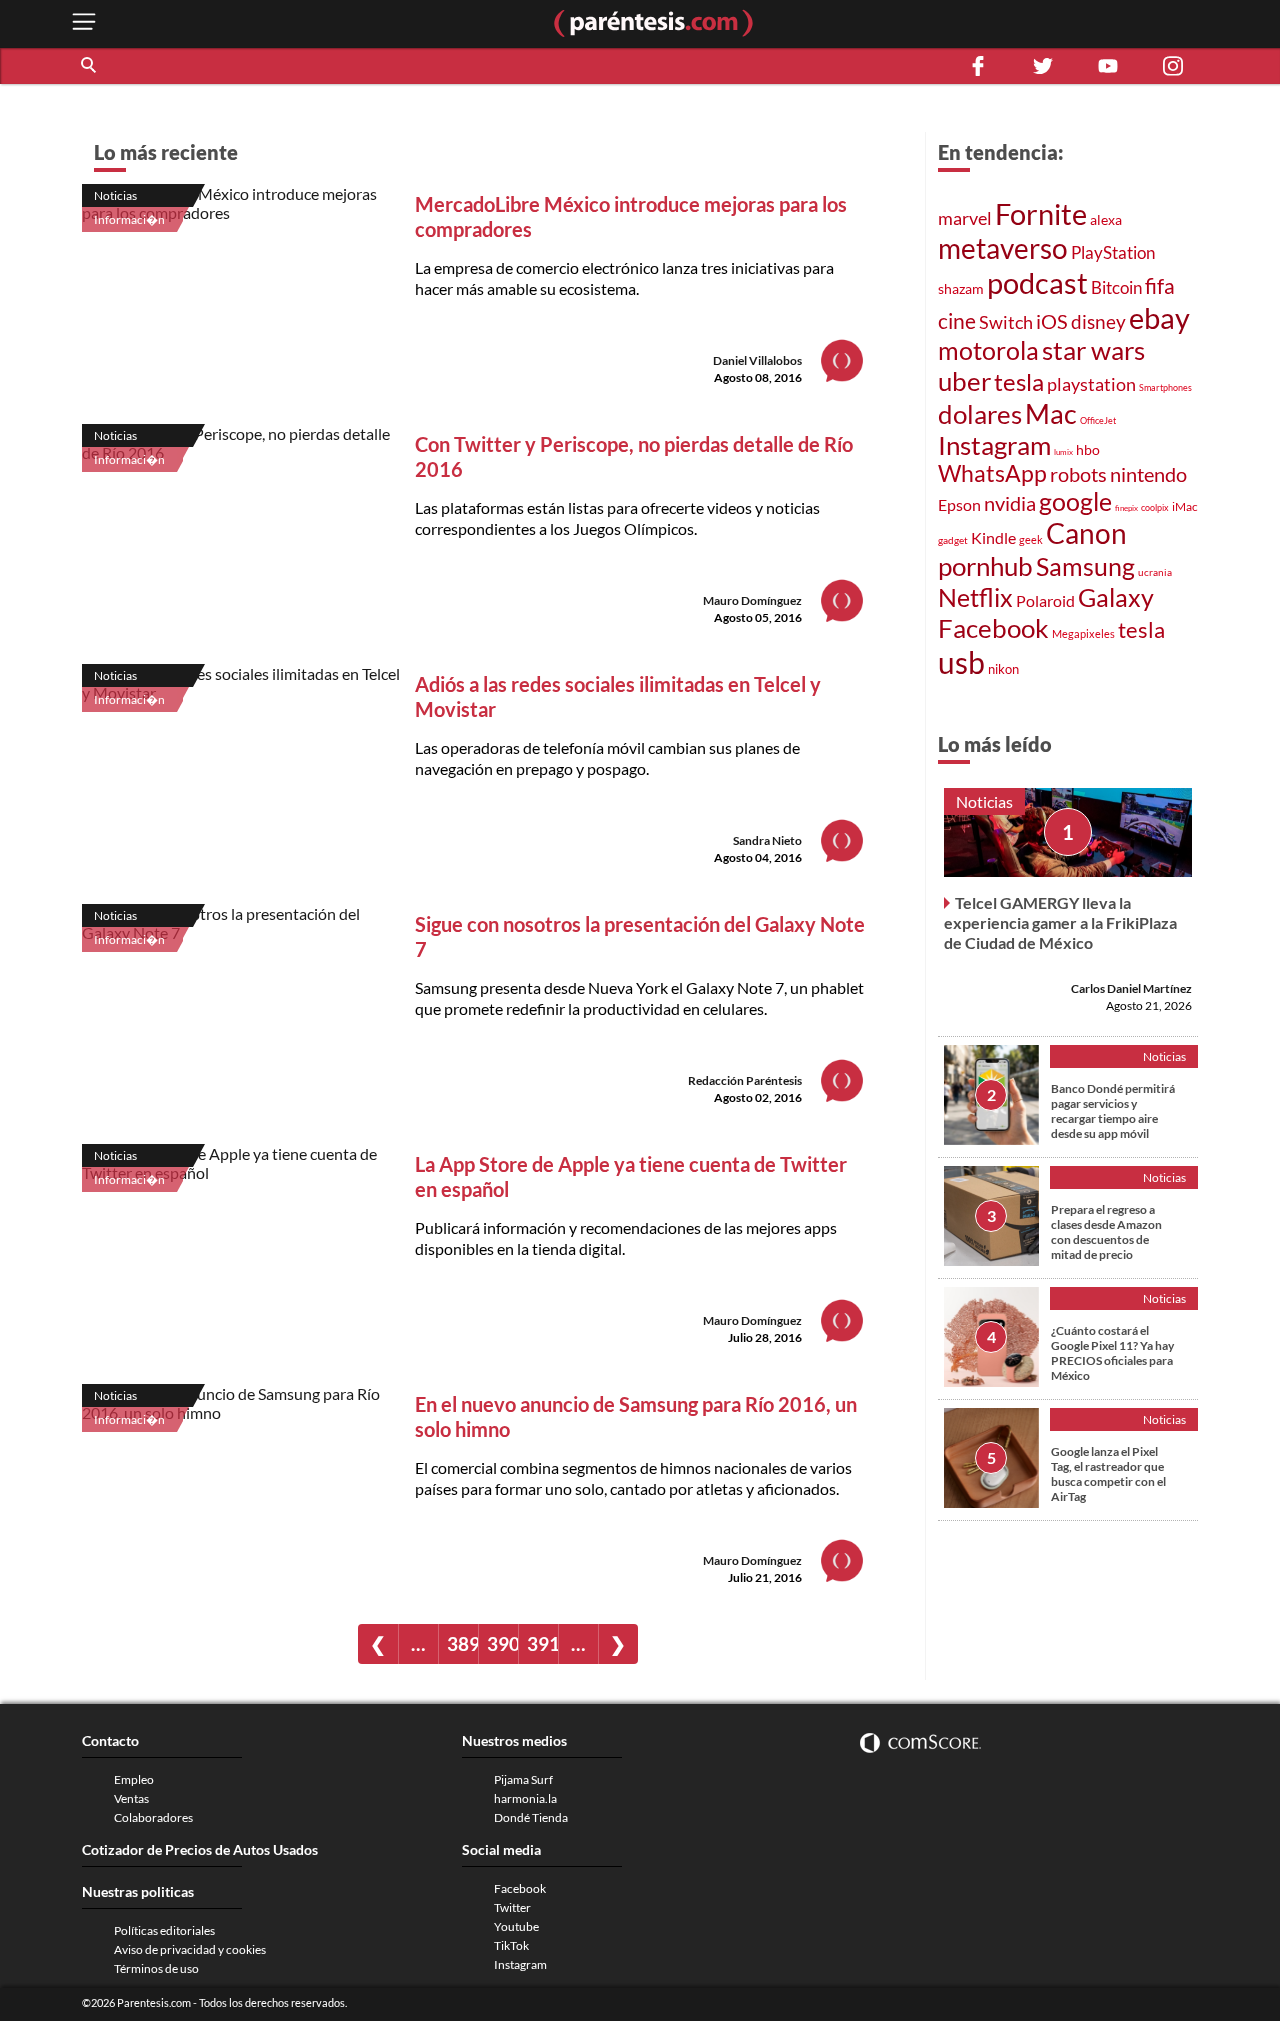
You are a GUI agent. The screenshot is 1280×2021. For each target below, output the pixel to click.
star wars (1093, 350)
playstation (1091, 384)
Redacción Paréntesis (745, 1080)
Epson (959, 504)
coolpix (1155, 507)
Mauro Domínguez (752, 600)
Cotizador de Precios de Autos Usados (200, 1849)
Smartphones (1165, 387)
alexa (1106, 219)
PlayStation (1113, 252)
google (1075, 501)
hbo (1088, 449)
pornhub (985, 566)
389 (462, 1643)
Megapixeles (1083, 634)
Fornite (1041, 213)
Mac (1051, 413)
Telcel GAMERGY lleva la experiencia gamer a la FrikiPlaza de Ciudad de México (1060, 922)
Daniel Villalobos (757, 360)
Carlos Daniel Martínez (1131, 988)
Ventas (131, 1798)
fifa (1160, 286)
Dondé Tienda (531, 1817)
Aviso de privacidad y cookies (190, 1949)
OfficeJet (1098, 420)
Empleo (134, 1779)
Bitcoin (1116, 287)
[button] (90, 66)
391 (542, 1643)
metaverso (1003, 248)
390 (502, 1643)
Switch (1006, 322)
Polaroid (1045, 600)
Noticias (115, 195)
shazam (961, 289)
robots (1078, 474)
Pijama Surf (523, 1779)
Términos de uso (156, 1968)
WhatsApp (992, 473)
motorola (988, 350)
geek (1031, 539)
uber (964, 381)
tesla (1019, 382)
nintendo (1148, 474)
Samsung (1085, 566)
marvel (965, 218)
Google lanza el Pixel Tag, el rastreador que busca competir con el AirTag (1108, 1474)
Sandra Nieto (767, 840)
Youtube (516, 1926)
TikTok (511, 1945)
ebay (1159, 317)
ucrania (1155, 572)
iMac (1185, 506)
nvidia (1010, 503)
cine (957, 321)
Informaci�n (129, 219)
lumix (1063, 452)
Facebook (993, 628)
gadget (953, 540)
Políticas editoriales (164, 1930)
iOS (1052, 321)
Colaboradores (153, 1817)
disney (1098, 321)
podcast (1037, 282)
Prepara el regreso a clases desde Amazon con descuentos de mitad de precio (1106, 1232)
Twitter (512, 1907)
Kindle (993, 538)
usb (961, 662)
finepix (1126, 508)
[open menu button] (84, 23)
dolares (980, 414)
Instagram (994, 445)
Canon (1086, 533)
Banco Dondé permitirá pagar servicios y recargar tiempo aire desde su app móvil (1113, 1111)
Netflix (975, 597)
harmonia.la (525, 1798)
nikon (1003, 669)
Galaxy (1116, 597)
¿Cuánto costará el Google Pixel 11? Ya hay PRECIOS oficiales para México (1112, 1353)
